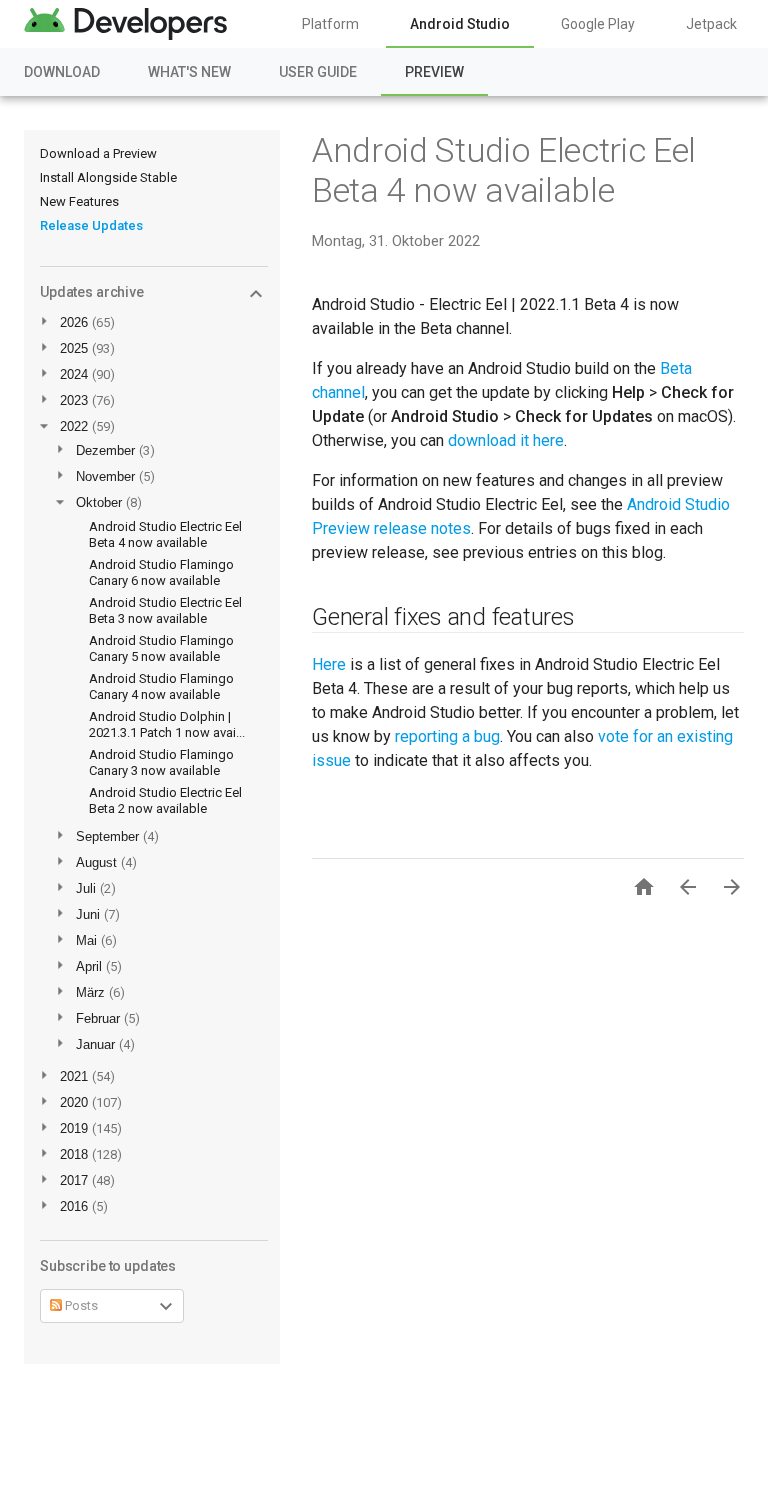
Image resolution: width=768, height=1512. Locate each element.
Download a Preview (98, 153)
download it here (506, 440)
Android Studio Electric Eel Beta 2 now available (165, 800)
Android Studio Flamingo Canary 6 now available (161, 572)
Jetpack (711, 24)
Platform (330, 24)
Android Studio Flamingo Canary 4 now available (161, 686)
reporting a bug (447, 736)
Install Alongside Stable (108, 177)
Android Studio (460, 24)
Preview (434, 72)
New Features (79, 201)
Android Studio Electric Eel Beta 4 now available (165, 534)
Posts (80, 1305)
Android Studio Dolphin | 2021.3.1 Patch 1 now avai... (167, 724)
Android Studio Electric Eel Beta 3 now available (165, 610)
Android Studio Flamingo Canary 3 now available (161, 762)
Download (62, 72)
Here (329, 664)
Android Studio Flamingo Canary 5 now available (161, 648)
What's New (189, 72)
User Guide (318, 72)
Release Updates (91, 225)
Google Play (598, 24)
